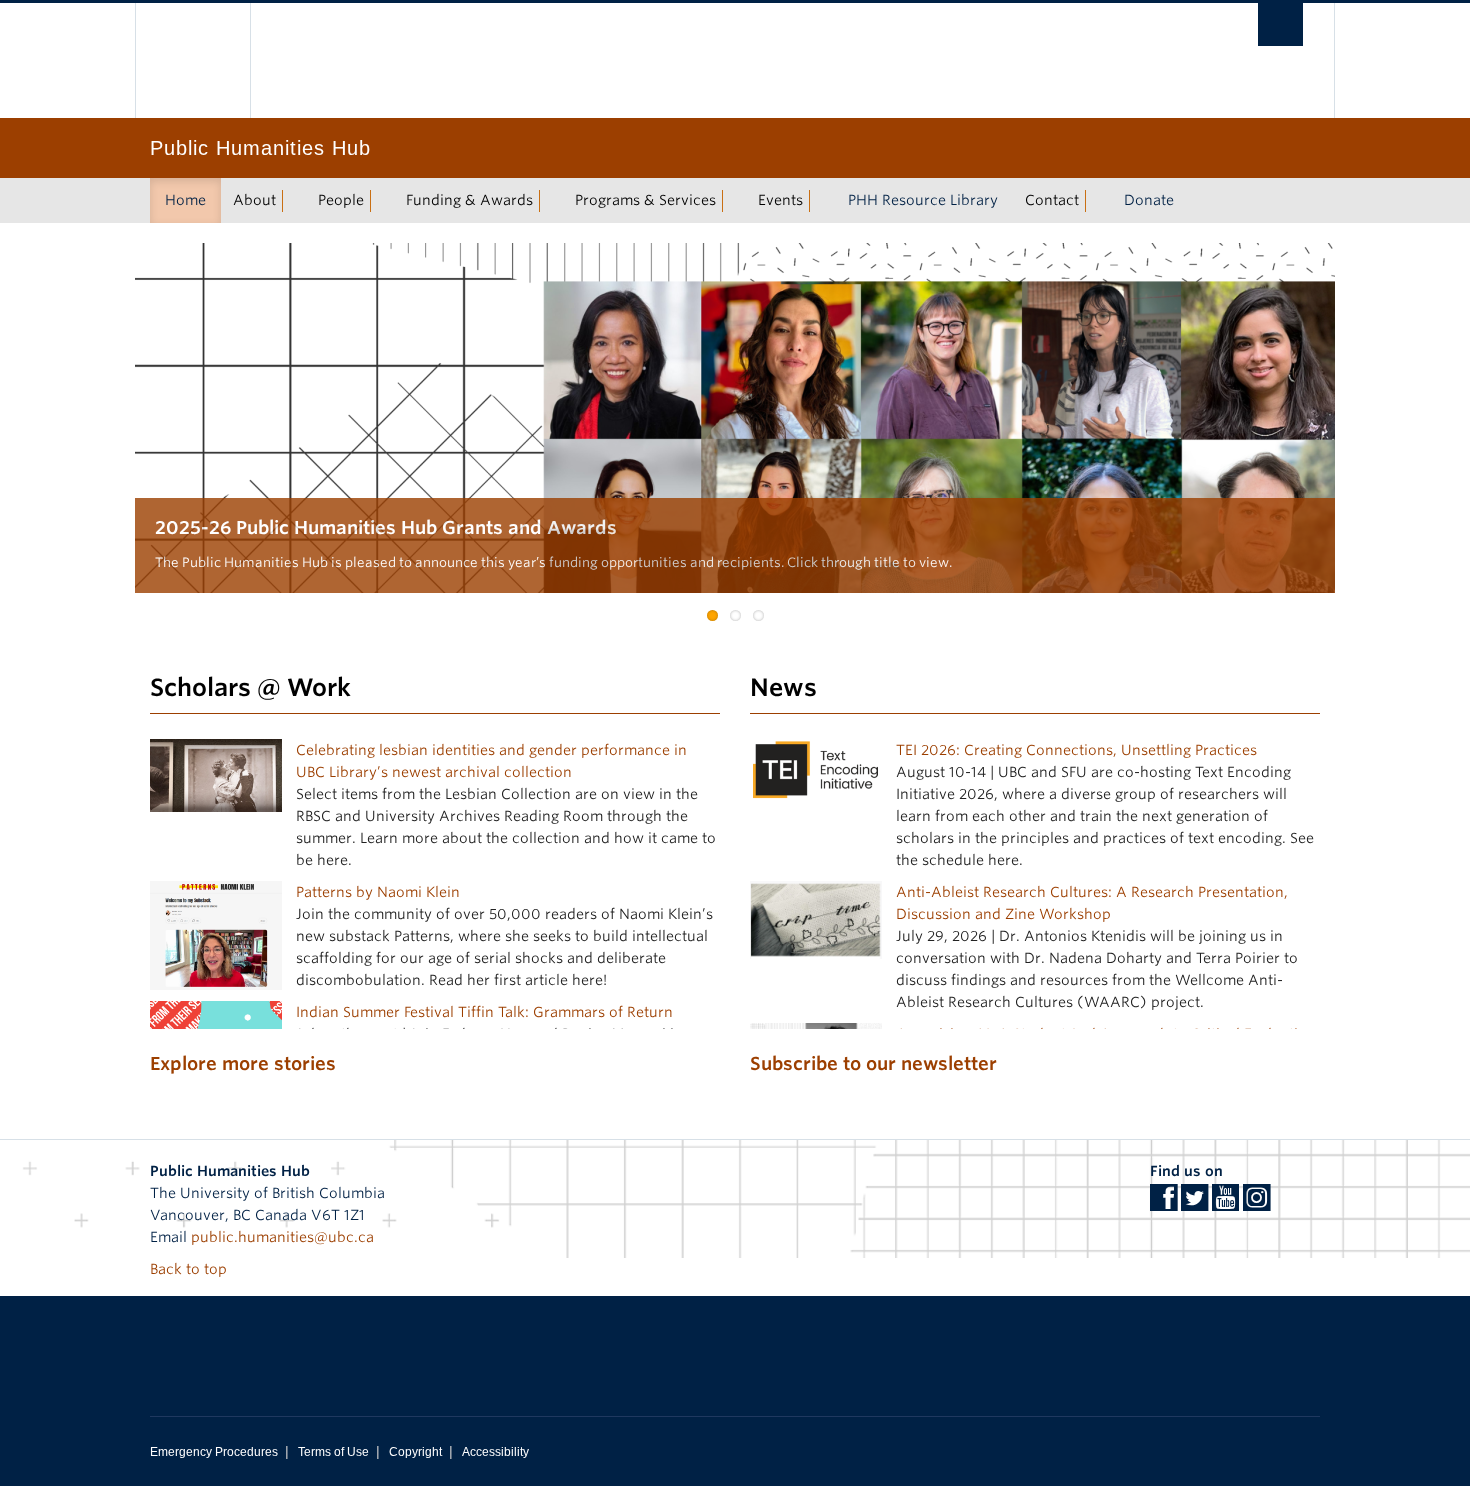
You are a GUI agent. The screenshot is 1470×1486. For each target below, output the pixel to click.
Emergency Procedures (214, 1452)
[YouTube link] (1225, 1204)
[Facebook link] (1163, 1204)
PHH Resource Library (923, 200)
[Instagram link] (1256, 1204)
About (254, 200)
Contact (1052, 200)
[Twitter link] (1194, 1204)
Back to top (190, 1269)
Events (780, 200)
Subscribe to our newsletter (873, 1063)
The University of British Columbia (192, 60)
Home (185, 200)
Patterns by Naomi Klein (378, 892)
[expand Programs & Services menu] (734, 201)
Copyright (415, 1452)
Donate (1149, 200)
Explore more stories (243, 1063)
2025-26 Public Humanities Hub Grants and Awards (386, 527)
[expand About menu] (294, 201)
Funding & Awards (469, 200)
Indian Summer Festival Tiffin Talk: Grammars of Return (484, 1012)
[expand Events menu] (821, 201)
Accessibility (495, 1452)
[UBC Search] (1280, 24)
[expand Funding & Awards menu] (551, 201)
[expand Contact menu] (1097, 201)
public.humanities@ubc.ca (282, 1237)
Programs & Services (645, 200)
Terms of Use (333, 1452)
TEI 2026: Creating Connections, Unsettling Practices (1076, 750)
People (341, 200)
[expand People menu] (382, 201)
